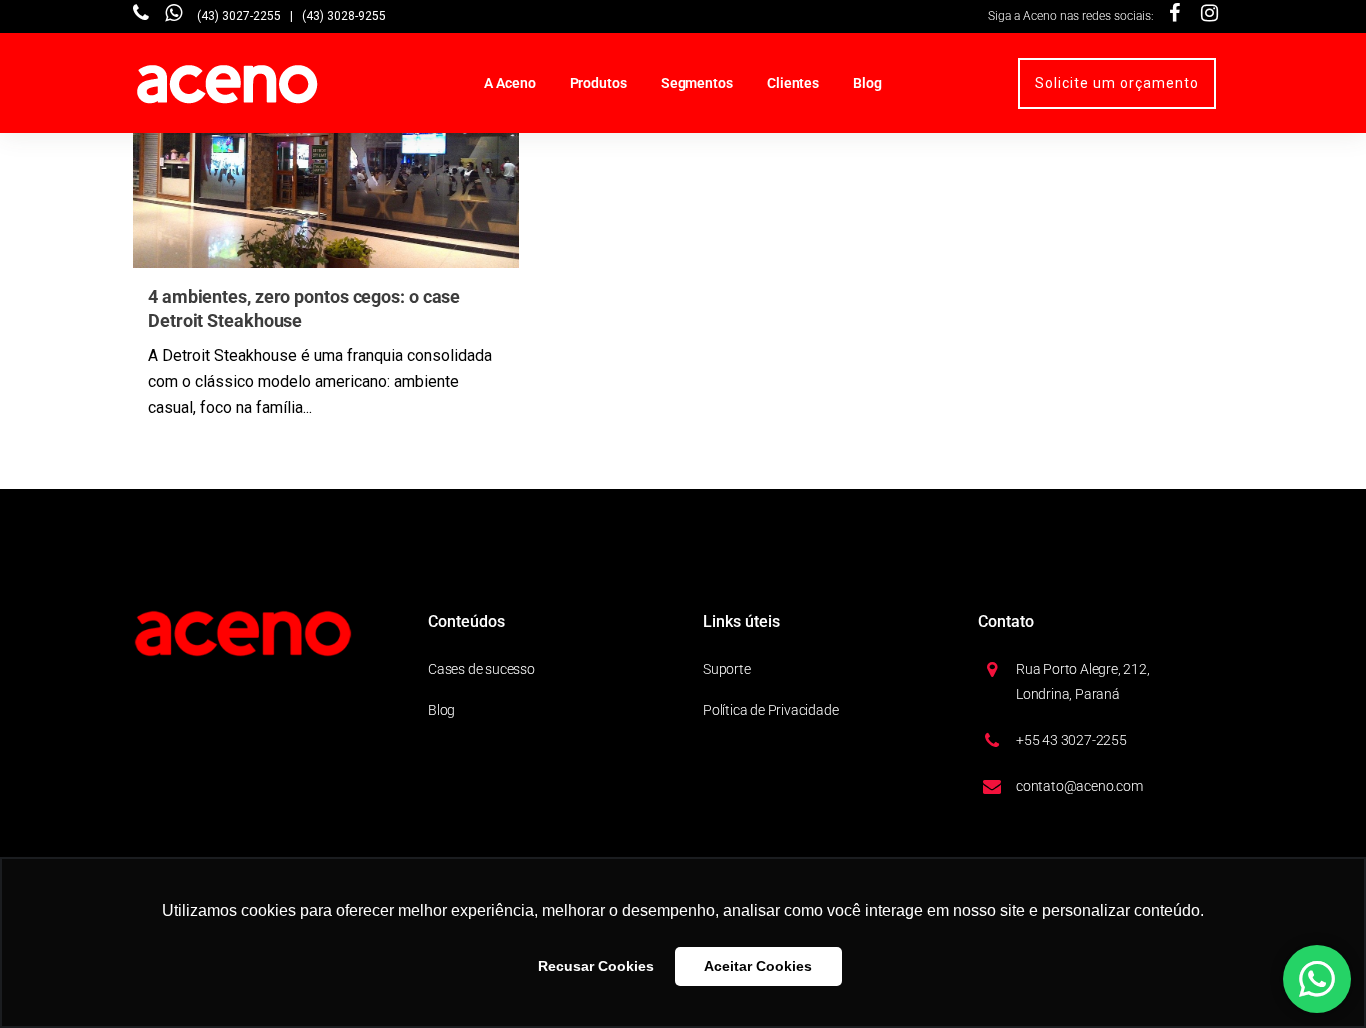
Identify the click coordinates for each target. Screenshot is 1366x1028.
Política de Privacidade (770, 710)
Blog (441, 710)
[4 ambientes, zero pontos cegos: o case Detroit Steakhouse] (326, 159)
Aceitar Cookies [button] (758, 966)
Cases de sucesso (481, 669)
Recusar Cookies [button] (596, 966)
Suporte (727, 669)
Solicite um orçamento (1117, 83)
